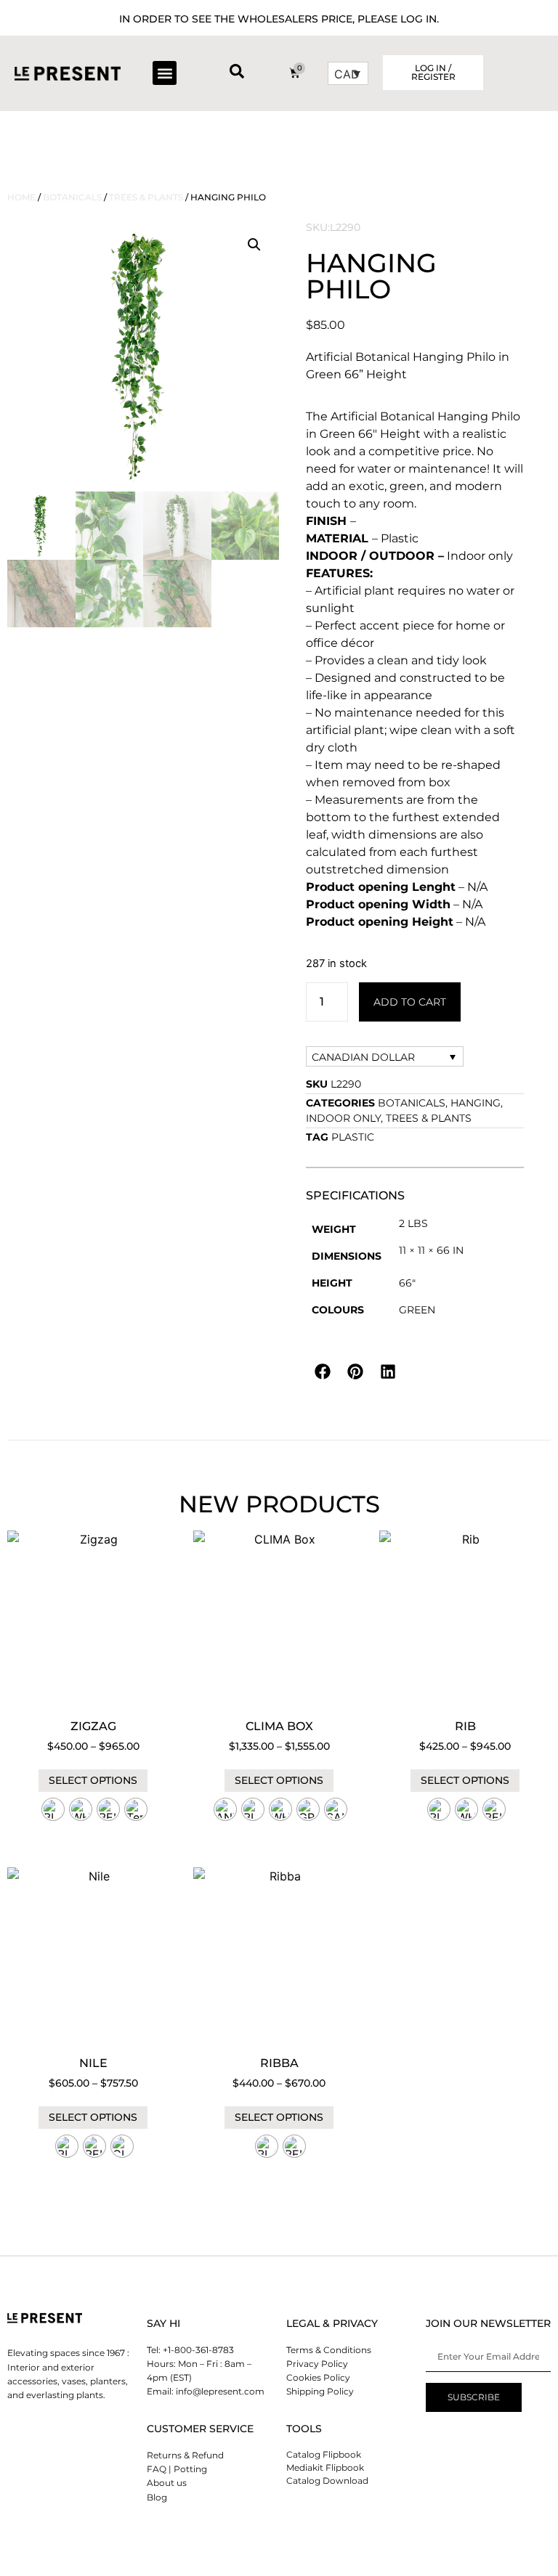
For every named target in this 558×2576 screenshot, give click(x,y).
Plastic (353, 1137)
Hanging (476, 1103)
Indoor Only (343, 1118)
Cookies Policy (318, 2377)
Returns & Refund (185, 2455)
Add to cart (410, 1002)
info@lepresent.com (220, 2391)
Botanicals (72, 197)
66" (407, 1283)
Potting (190, 2469)
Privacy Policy (317, 2364)
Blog (157, 2497)
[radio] (53, 1809)
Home (21, 197)
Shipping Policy (320, 2391)
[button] (165, 73)
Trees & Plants (146, 197)
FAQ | (159, 2469)
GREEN (417, 1310)
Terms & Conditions (329, 2350)
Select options (93, 1780)
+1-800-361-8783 (198, 2350)
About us (167, 2483)
